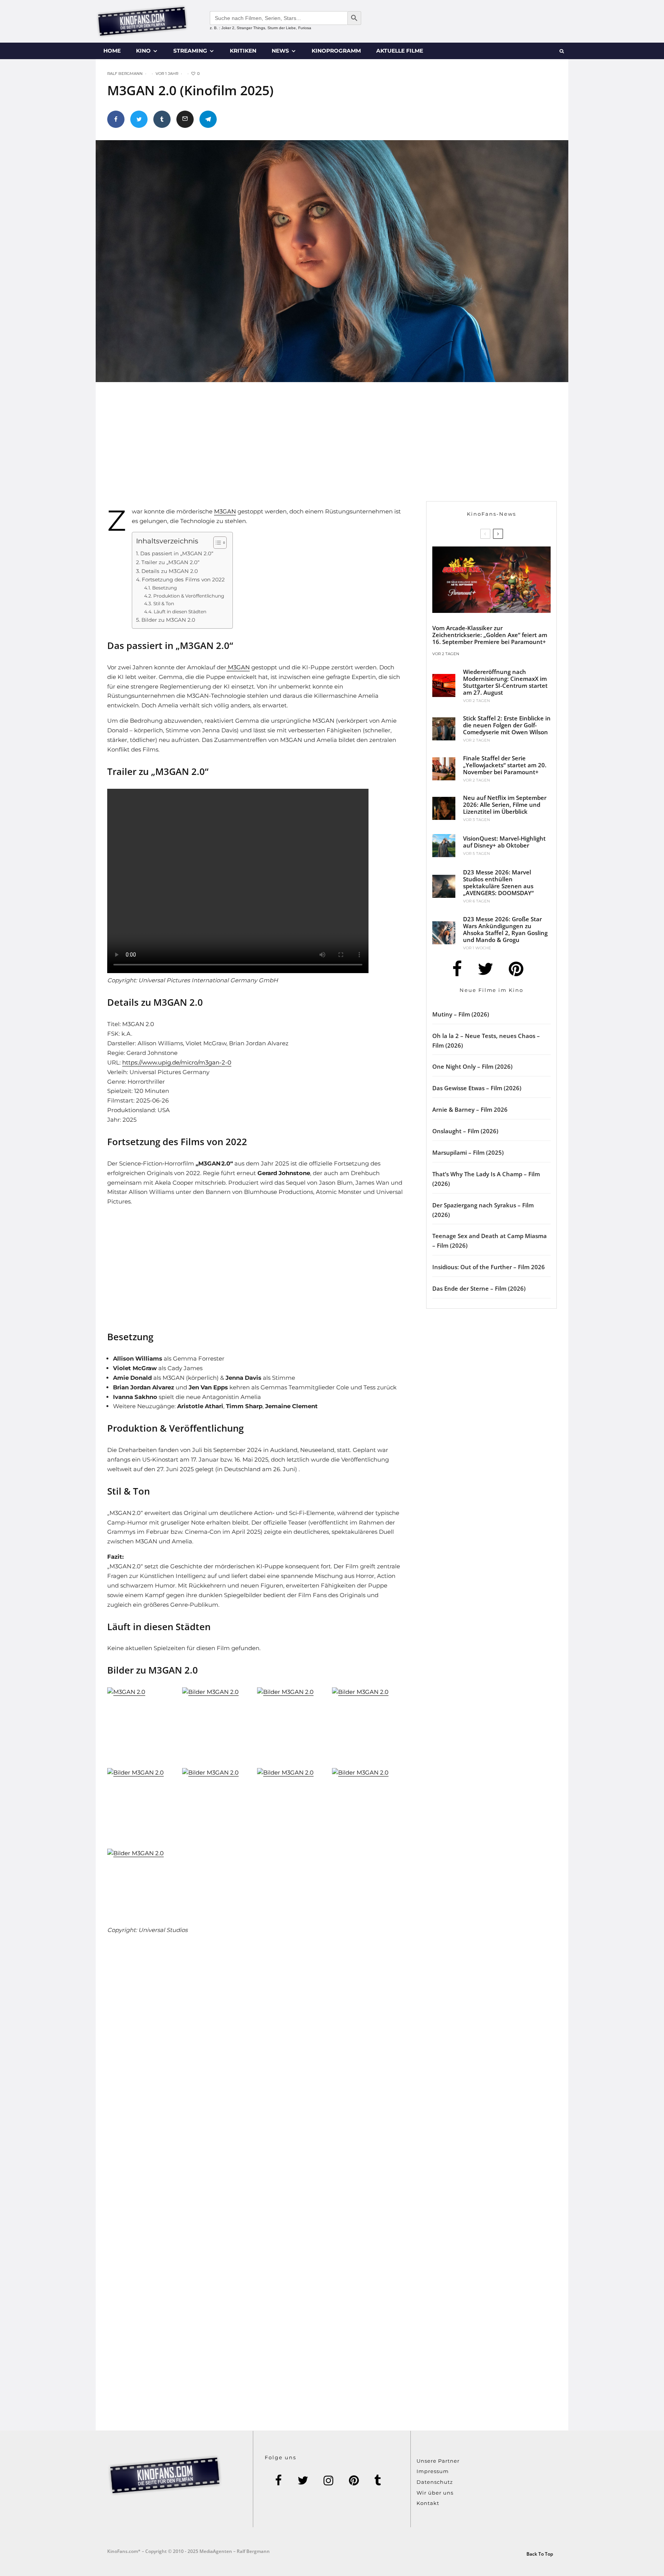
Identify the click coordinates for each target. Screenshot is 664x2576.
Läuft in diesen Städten (180, 612)
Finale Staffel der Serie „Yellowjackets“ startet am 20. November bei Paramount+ (505, 765)
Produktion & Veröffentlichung (188, 596)
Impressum (433, 2471)
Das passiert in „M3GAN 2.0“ (177, 553)
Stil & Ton (164, 603)
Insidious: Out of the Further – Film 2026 (489, 1267)
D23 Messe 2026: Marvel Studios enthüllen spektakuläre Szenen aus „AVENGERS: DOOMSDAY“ (498, 882)
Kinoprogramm (336, 51)
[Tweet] (139, 119)
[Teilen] (116, 119)
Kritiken (243, 51)
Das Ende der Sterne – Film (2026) (479, 1288)
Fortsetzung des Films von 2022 (183, 579)
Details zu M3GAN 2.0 (170, 571)
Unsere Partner (438, 2461)
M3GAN (225, 511)
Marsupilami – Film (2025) (468, 1152)
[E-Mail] (185, 119)
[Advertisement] (265, 447)
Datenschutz (435, 2482)
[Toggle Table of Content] (216, 543)
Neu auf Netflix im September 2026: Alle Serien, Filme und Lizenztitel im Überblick (505, 805)
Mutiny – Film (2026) (461, 1014)
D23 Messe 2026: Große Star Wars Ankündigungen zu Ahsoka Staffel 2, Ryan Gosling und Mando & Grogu (505, 929)
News (280, 51)
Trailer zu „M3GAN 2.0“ (170, 562)
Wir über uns (435, 2493)
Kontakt (428, 2503)
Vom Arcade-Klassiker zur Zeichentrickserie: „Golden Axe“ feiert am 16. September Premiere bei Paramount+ (490, 635)
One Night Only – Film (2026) (472, 1066)
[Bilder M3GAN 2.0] (218, 1726)
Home (112, 51)
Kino (143, 51)
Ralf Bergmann (125, 74)
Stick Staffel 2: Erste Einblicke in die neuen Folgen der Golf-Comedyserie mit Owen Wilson (507, 725)
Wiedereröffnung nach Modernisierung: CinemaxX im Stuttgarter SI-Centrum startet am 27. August (505, 682)
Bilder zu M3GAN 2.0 (168, 620)
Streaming (190, 51)
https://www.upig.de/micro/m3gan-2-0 (177, 1062)
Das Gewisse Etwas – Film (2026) (477, 1088)
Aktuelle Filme (400, 51)
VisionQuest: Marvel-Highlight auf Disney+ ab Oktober (504, 842)
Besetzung (164, 588)
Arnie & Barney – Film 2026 (470, 1109)
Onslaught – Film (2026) (465, 1131)
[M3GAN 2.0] (143, 1726)
